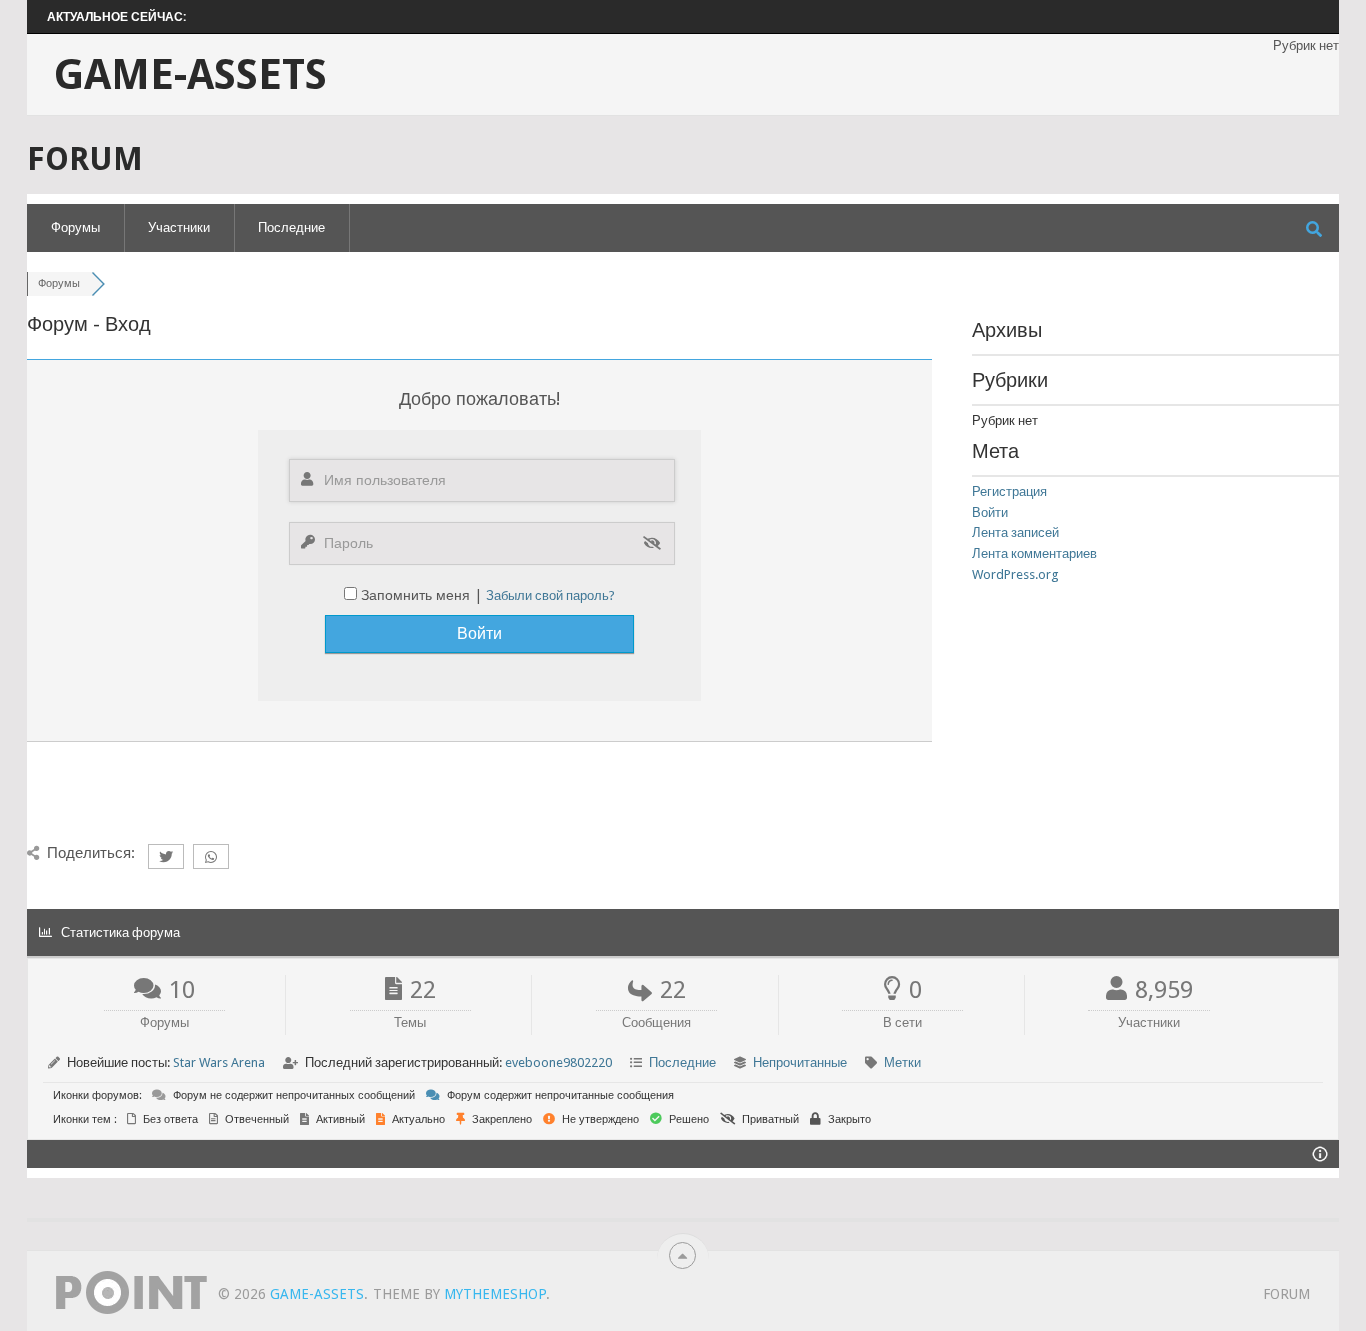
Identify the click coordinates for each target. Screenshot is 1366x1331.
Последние (291, 227)
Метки (902, 1062)
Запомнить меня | (423, 595)
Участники (179, 227)
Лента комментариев (1034, 553)
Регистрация (1009, 491)
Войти (990, 512)
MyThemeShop (495, 1294)
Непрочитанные (800, 1062)
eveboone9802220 (558, 1062)
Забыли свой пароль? (550, 595)
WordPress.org (1015, 574)
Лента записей (1015, 532)
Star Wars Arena (219, 1062)
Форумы (75, 227)
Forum (1286, 1294)
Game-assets (190, 75)
